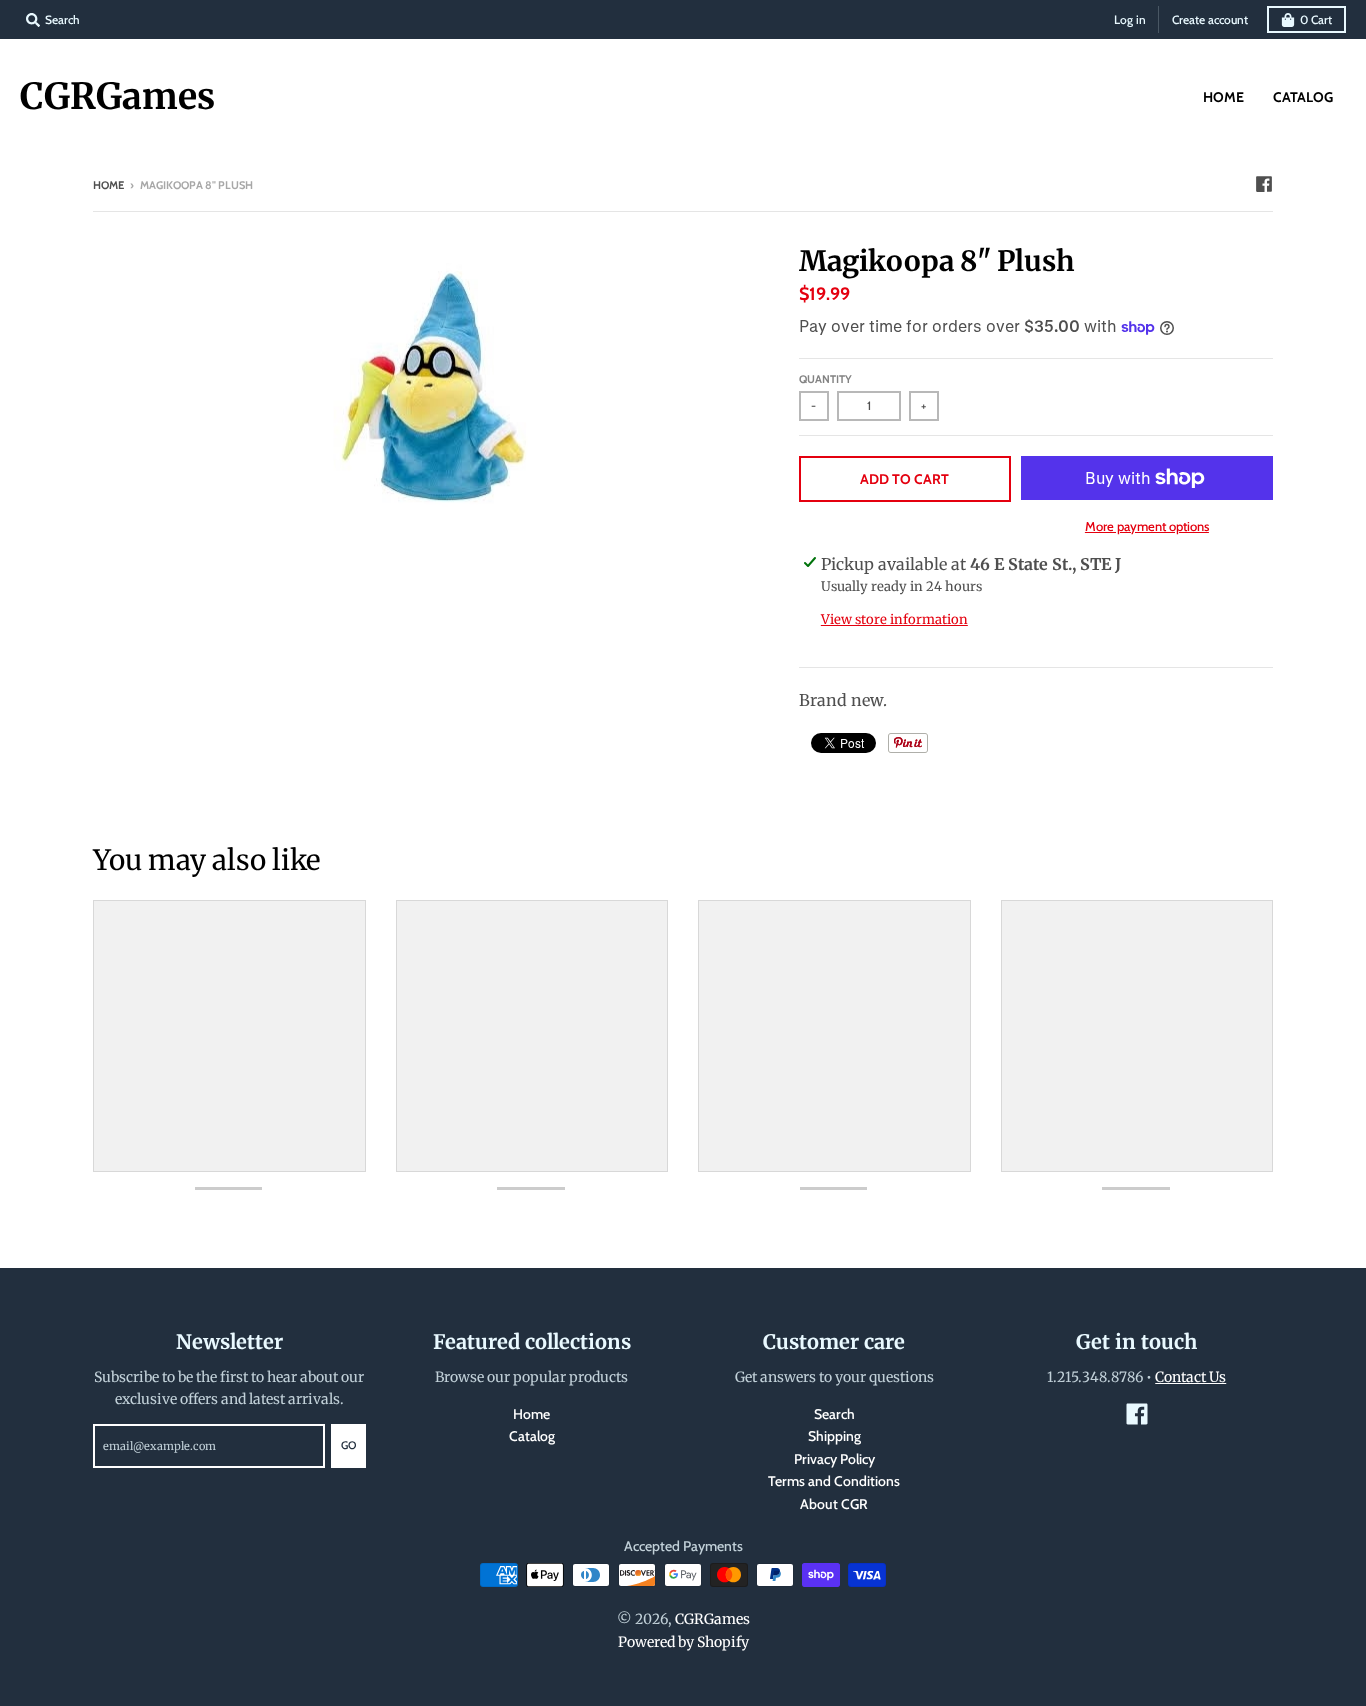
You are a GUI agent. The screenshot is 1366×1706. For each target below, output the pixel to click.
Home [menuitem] (1223, 97)
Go (348, 1445)
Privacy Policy (834, 1459)
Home (108, 185)
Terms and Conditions (834, 1481)
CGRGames (117, 97)
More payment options (1147, 526)
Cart (1316, 19)
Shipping (834, 1436)
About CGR (834, 1504)
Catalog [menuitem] (1303, 97)
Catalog (532, 1436)
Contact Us (1190, 1377)
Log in (1130, 19)
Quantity (825, 379)
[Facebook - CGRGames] (1264, 184)
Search (834, 1414)
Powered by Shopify (683, 1642)
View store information (894, 619)
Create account (1210, 19)
